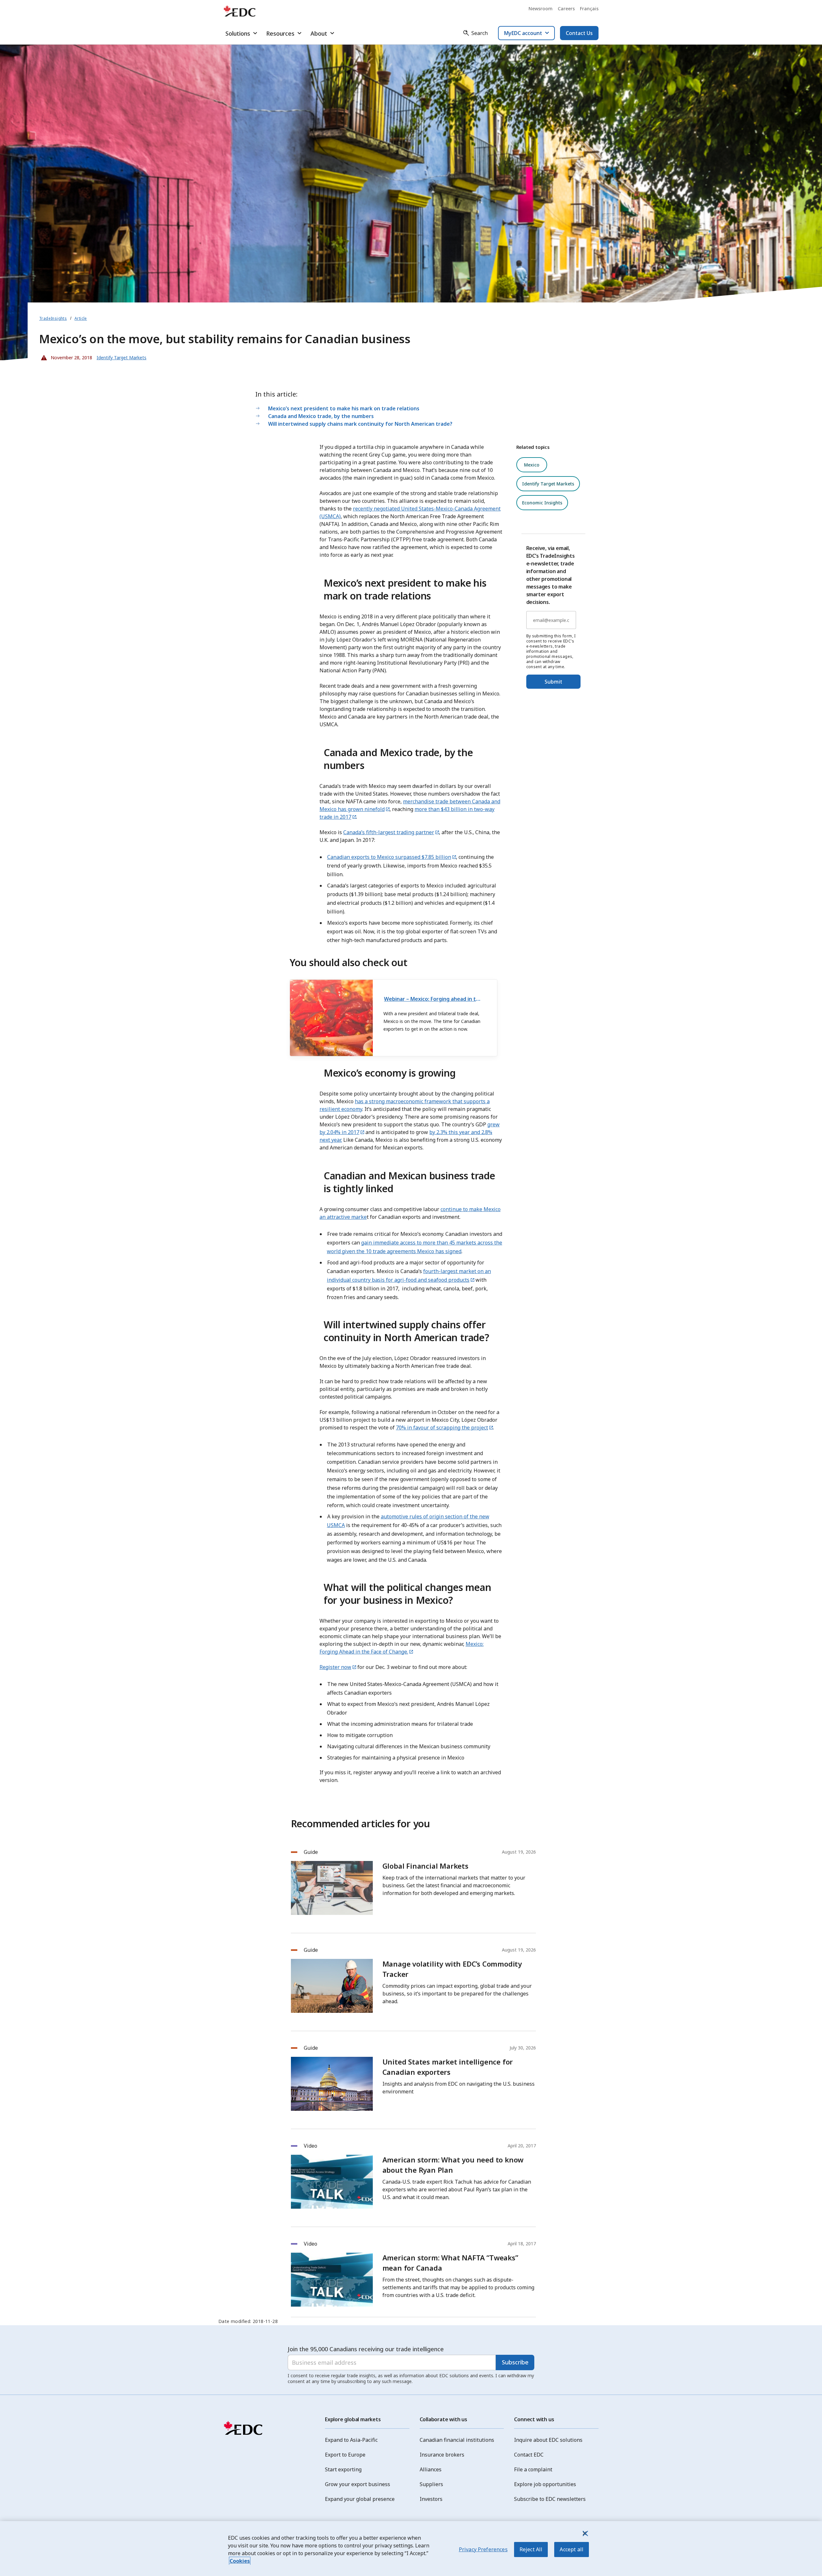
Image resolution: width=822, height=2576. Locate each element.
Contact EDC (529, 2455)
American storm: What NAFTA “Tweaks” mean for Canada (450, 2263)
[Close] (585, 2533)
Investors (431, 2499)
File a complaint (533, 2469)
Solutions (238, 33)
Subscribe (515, 2362)
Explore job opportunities (545, 2484)
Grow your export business (358, 2484)
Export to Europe (345, 2455)
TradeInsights (53, 318)
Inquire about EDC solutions (548, 2440)
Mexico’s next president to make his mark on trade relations (344, 408)
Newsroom (541, 9)
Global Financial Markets (425, 1866)
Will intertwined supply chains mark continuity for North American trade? (360, 424)
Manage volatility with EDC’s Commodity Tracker (452, 1969)
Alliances (431, 2469)
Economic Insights (542, 503)
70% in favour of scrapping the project (442, 1428)
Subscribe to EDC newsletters (550, 2499)
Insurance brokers (442, 2455)
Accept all (572, 2549)
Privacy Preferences (483, 2549)
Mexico (532, 465)
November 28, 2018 (67, 356)
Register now (335, 1667)
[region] (411, 2549)
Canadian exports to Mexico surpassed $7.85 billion (389, 857)
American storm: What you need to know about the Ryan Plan (453, 2165)
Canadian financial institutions (457, 2440)
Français (589, 9)
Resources (280, 33)
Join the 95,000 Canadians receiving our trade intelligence (366, 2349)
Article (81, 318)
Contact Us (579, 33)
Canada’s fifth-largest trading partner (389, 832)
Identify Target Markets (548, 484)
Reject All (531, 2549)
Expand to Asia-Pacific (351, 2440)
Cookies (240, 2561)
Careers (566, 9)
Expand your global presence (360, 2499)
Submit (553, 682)
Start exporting (343, 2469)
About (319, 33)
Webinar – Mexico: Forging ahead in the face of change (433, 999)
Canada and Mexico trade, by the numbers (321, 416)
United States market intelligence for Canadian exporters (448, 2067)
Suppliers (431, 2484)
